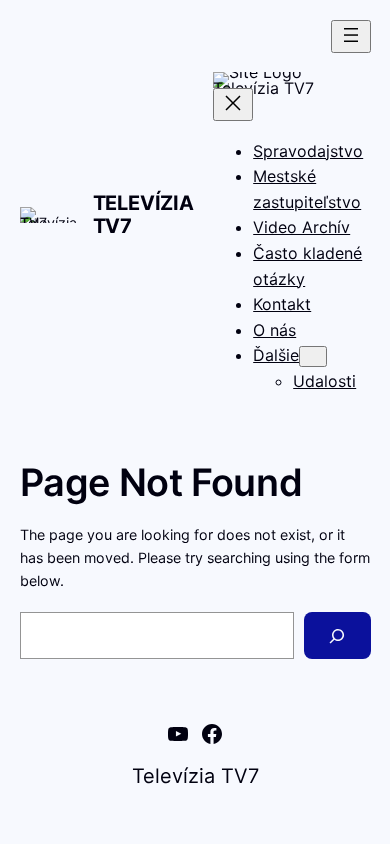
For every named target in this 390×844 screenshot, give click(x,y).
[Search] (337, 635)
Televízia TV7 (143, 214)
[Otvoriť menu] (351, 36)
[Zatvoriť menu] (233, 104)
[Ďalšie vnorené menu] (313, 356)
